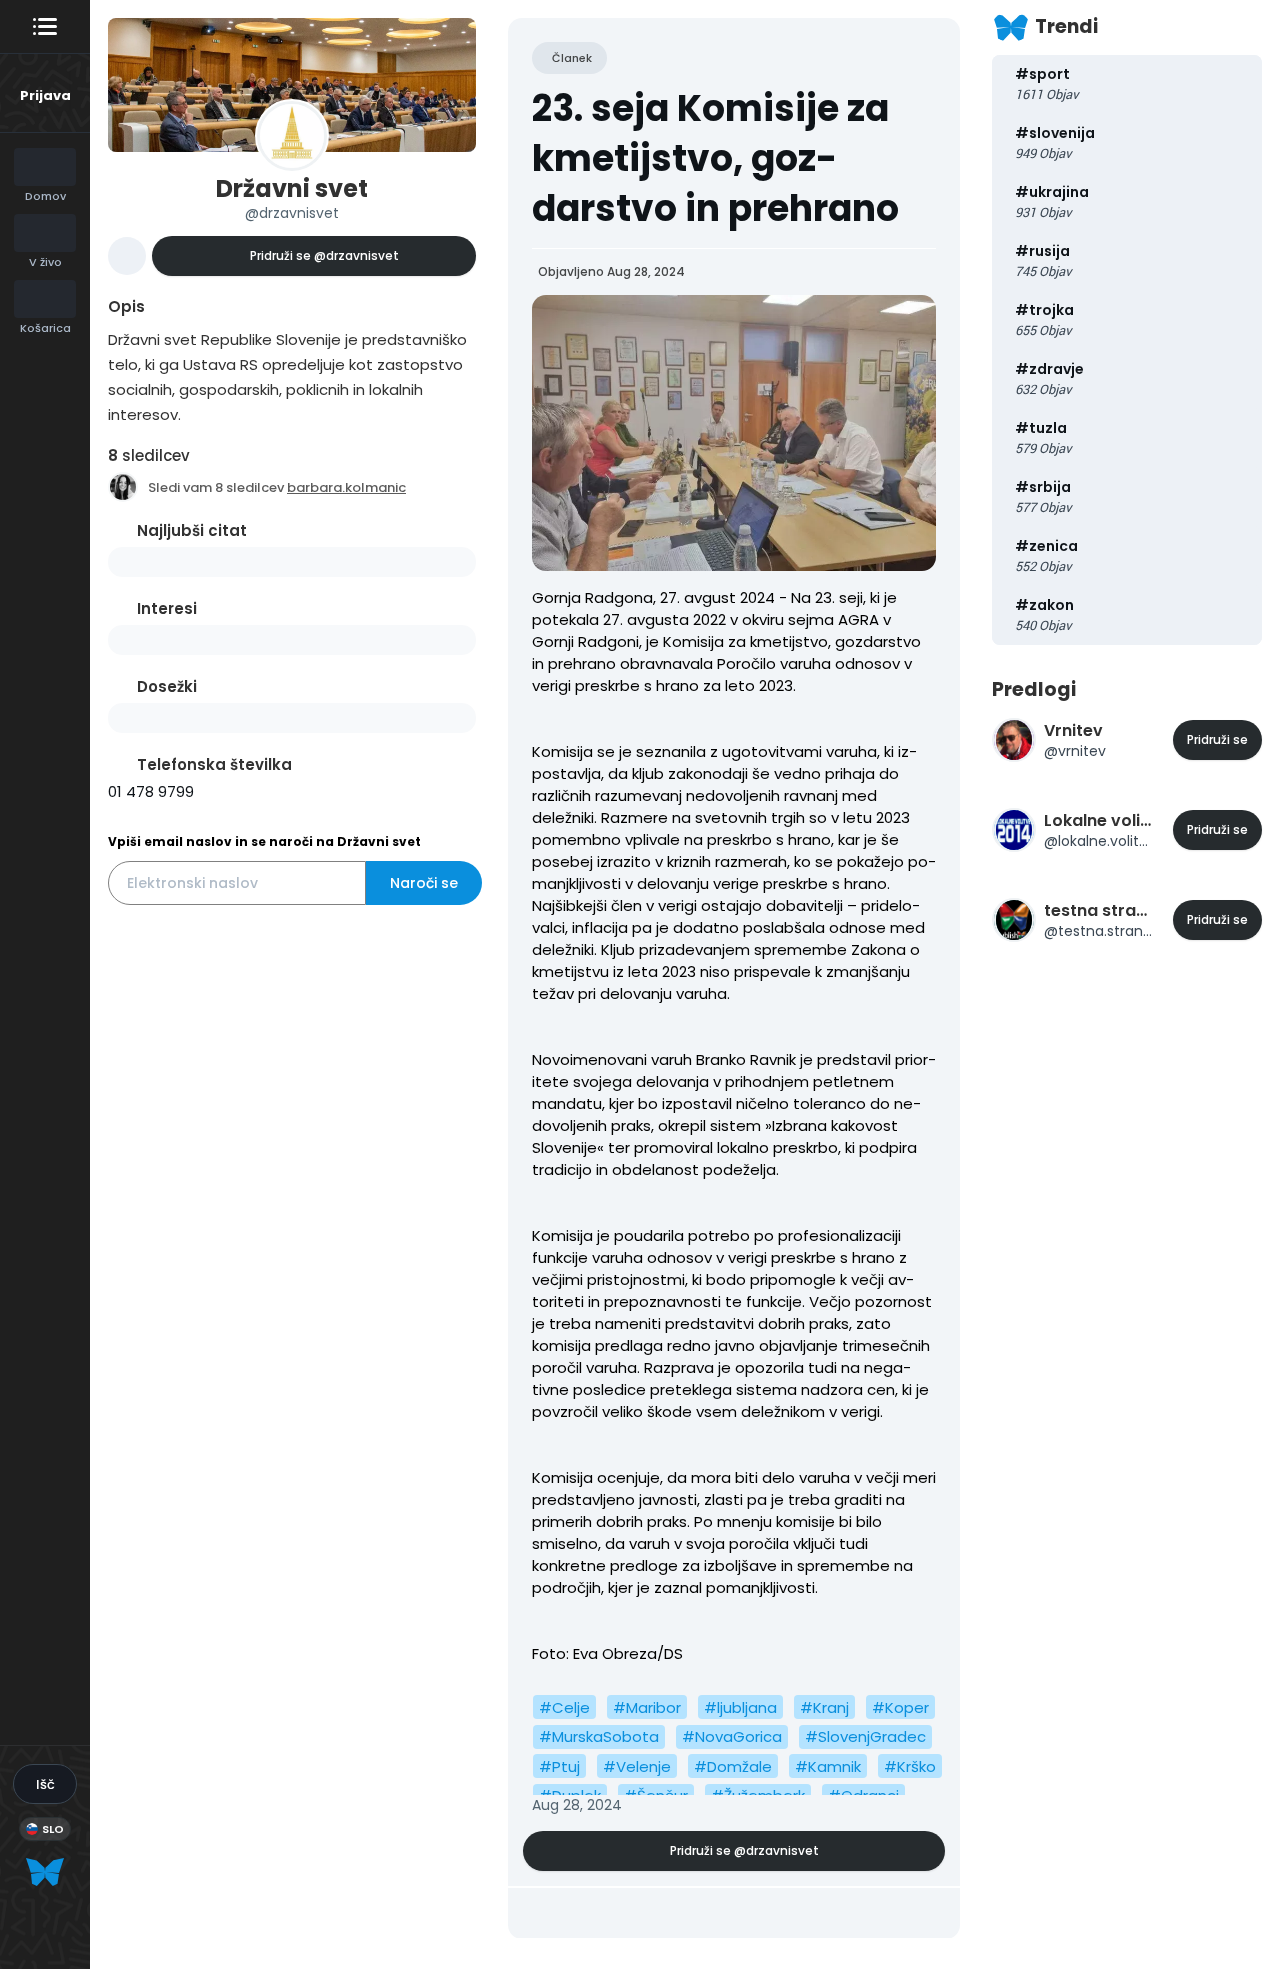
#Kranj (824, 1707)
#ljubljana (740, 1707)
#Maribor (647, 1707)
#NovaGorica (732, 1736)
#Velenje (637, 1766)
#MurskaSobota (599, 1736)
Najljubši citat (192, 530)
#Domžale (733, 1766)
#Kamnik (828, 1766)
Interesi (167, 608)
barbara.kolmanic (346, 487)
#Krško (910, 1766)
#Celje (564, 1707)
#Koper (900, 1707)
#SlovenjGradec (865, 1736)
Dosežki (167, 686)
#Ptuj (559, 1766)
